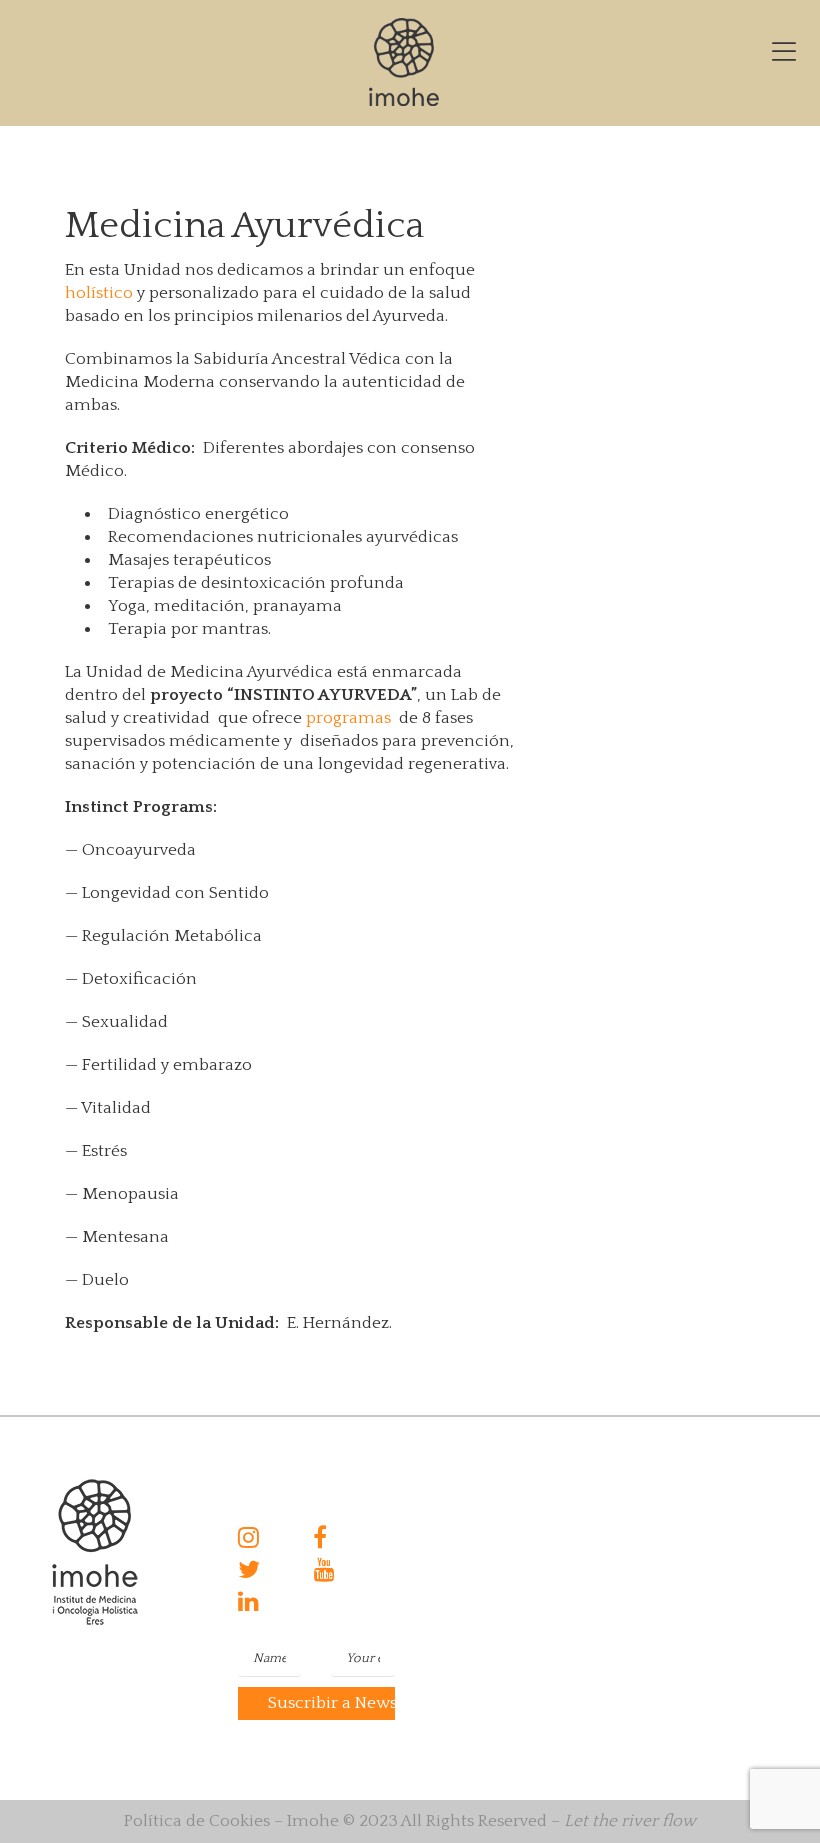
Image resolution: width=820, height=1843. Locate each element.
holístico (99, 293)
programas (348, 718)
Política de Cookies (197, 1821)
